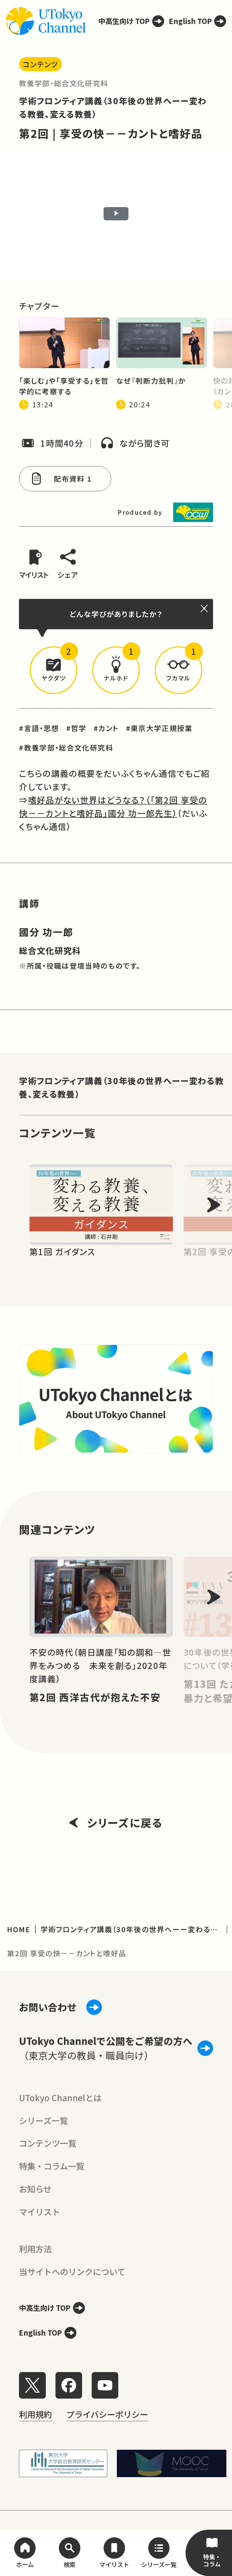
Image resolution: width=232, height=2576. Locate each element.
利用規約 (35, 2414)
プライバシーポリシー (107, 2414)
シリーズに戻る (125, 1822)
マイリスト (39, 2212)
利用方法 (35, 2249)
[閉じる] (205, 608)
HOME (19, 1929)
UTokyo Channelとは (60, 2097)
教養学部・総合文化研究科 (64, 83)
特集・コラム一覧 (52, 2166)
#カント (106, 728)
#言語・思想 (39, 728)
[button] (53, 670)
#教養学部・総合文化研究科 (66, 747)
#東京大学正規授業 (159, 728)
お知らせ (35, 2189)
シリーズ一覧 (43, 2120)
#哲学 (76, 728)
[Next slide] (214, 1205)
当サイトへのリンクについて (72, 2271)
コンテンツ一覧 (48, 2143)
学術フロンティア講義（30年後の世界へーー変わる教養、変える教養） (121, 1087)
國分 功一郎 (46, 932)
